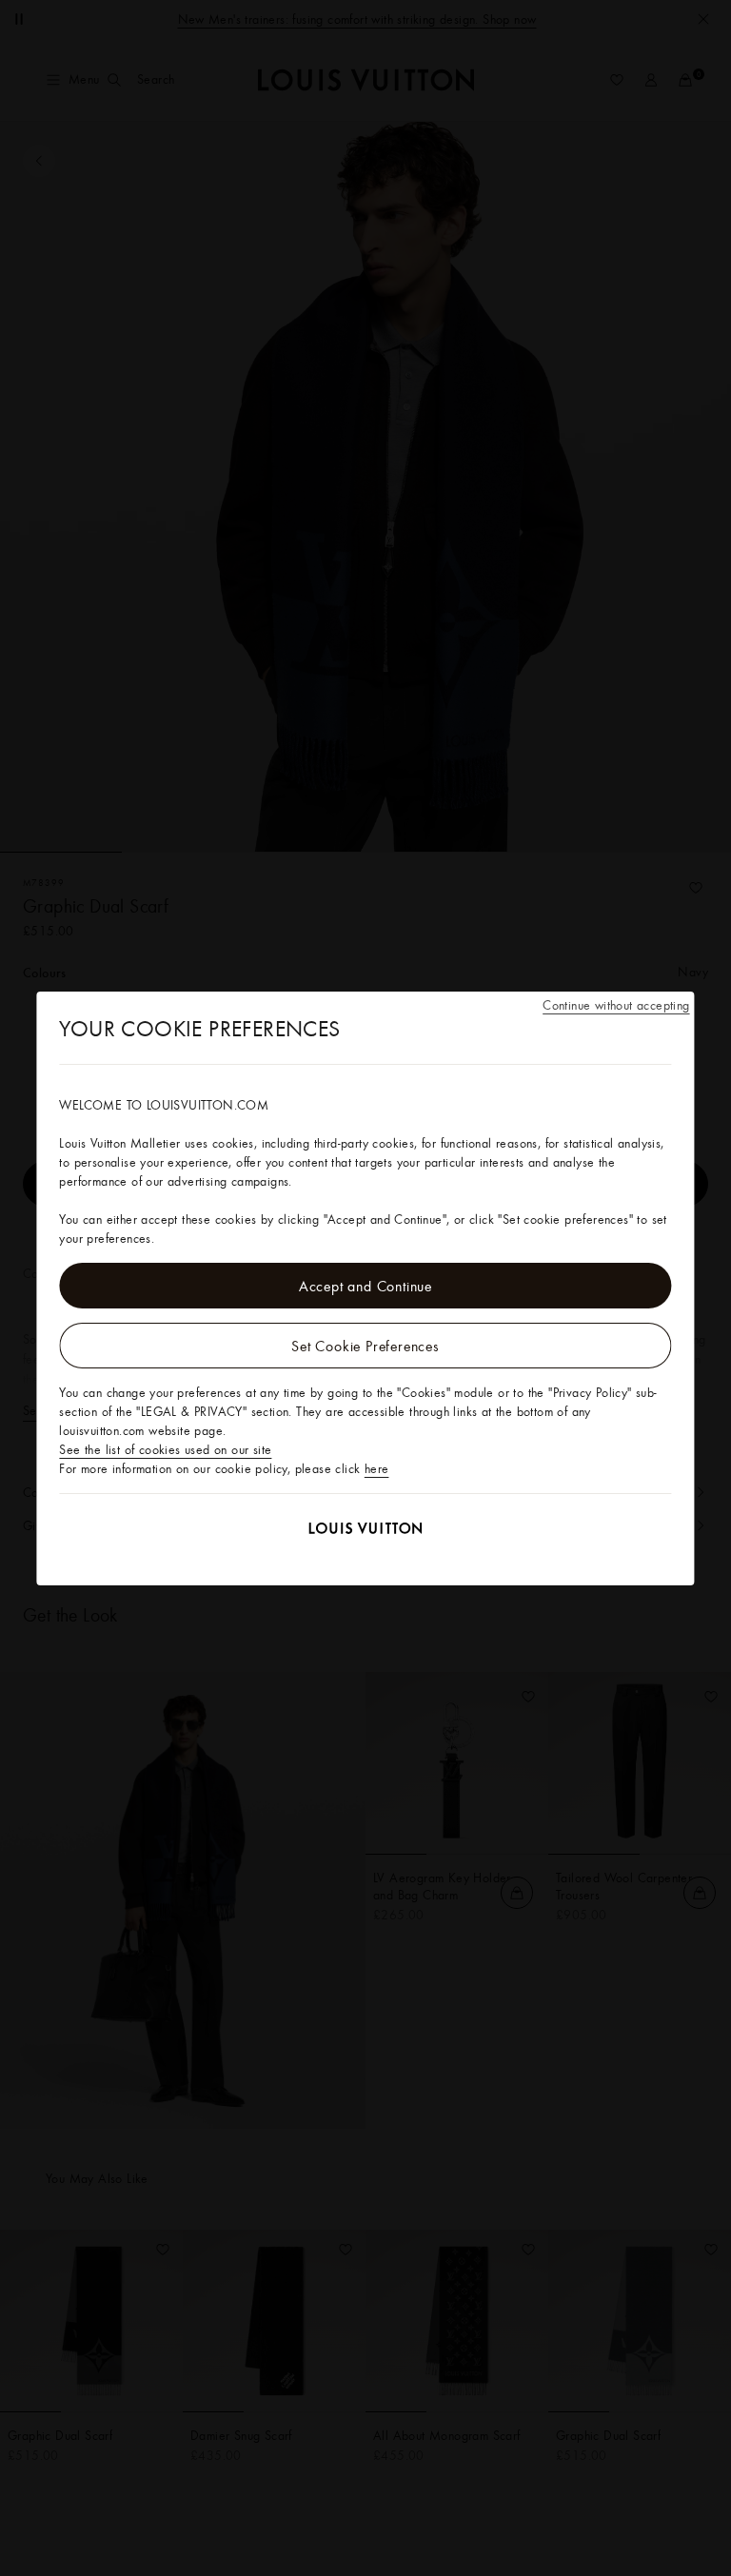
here (377, 1468)
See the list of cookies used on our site (165, 1449)
